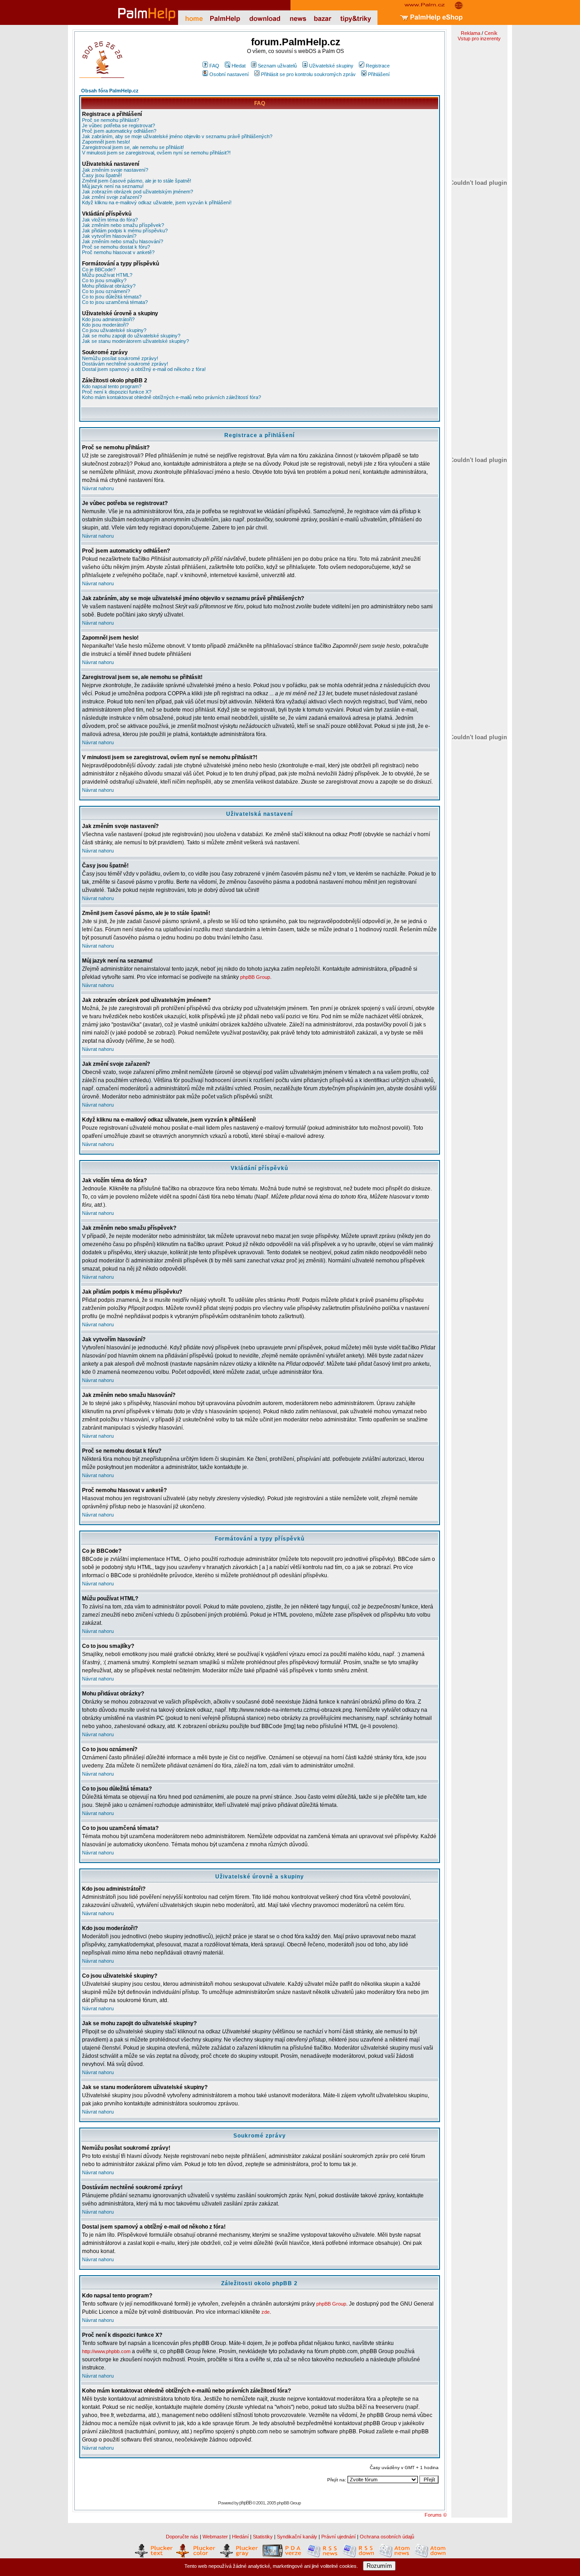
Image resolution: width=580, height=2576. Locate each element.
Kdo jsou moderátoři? (105, 325)
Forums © (436, 2515)
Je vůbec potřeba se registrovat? (118, 125)
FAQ (214, 66)
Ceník (491, 33)
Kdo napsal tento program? (112, 386)
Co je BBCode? (99, 270)
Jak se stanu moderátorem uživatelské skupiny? (135, 341)
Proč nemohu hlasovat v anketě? (118, 252)
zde (266, 2312)
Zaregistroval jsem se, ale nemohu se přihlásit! (133, 147)
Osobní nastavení (229, 74)
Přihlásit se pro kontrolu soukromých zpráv (308, 74)
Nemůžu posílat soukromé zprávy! (120, 358)
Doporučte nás (182, 2537)
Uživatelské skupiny (331, 66)
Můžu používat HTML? (107, 275)
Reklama (471, 33)
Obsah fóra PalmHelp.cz (110, 91)
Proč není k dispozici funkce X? (117, 392)
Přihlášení (379, 74)
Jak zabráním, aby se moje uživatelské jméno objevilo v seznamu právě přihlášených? (177, 136)
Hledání (240, 2537)
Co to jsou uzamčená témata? (115, 302)
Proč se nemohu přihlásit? (111, 120)
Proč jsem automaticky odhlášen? (119, 131)
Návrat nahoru (98, 488)
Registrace (378, 66)
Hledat (239, 66)
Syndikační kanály (297, 2537)
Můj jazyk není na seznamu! (113, 186)
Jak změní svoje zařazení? (112, 197)
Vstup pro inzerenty (479, 39)
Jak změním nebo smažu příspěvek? (123, 225)
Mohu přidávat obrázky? (109, 286)
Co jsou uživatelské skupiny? (114, 330)
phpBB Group (255, 977)
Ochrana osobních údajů (387, 2537)
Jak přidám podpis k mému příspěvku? (125, 231)
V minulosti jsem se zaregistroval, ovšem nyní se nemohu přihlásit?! (156, 153)
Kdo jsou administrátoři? (108, 319)
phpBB (245, 2503)
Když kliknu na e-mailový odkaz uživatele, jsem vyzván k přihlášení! (157, 202)
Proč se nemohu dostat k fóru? (116, 247)
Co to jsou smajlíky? (104, 280)
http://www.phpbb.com (106, 2351)
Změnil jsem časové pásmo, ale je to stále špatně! (137, 181)
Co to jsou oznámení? (106, 291)
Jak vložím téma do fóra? (110, 220)
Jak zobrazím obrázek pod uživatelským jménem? (138, 192)
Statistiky (263, 2537)
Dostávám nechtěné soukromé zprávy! (125, 364)
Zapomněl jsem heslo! (106, 142)
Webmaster (215, 2537)
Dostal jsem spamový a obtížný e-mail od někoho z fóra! (144, 369)
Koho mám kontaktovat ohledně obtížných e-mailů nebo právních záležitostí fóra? (172, 397)
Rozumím (379, 2566)
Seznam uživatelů (277, 66)
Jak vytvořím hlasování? (109, 236)
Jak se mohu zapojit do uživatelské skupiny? (131, 336)
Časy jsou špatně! (102, 175)
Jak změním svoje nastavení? (115, 170)
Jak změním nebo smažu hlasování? (123, 241)
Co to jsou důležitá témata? (112, 297)
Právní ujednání (338, 2537)
